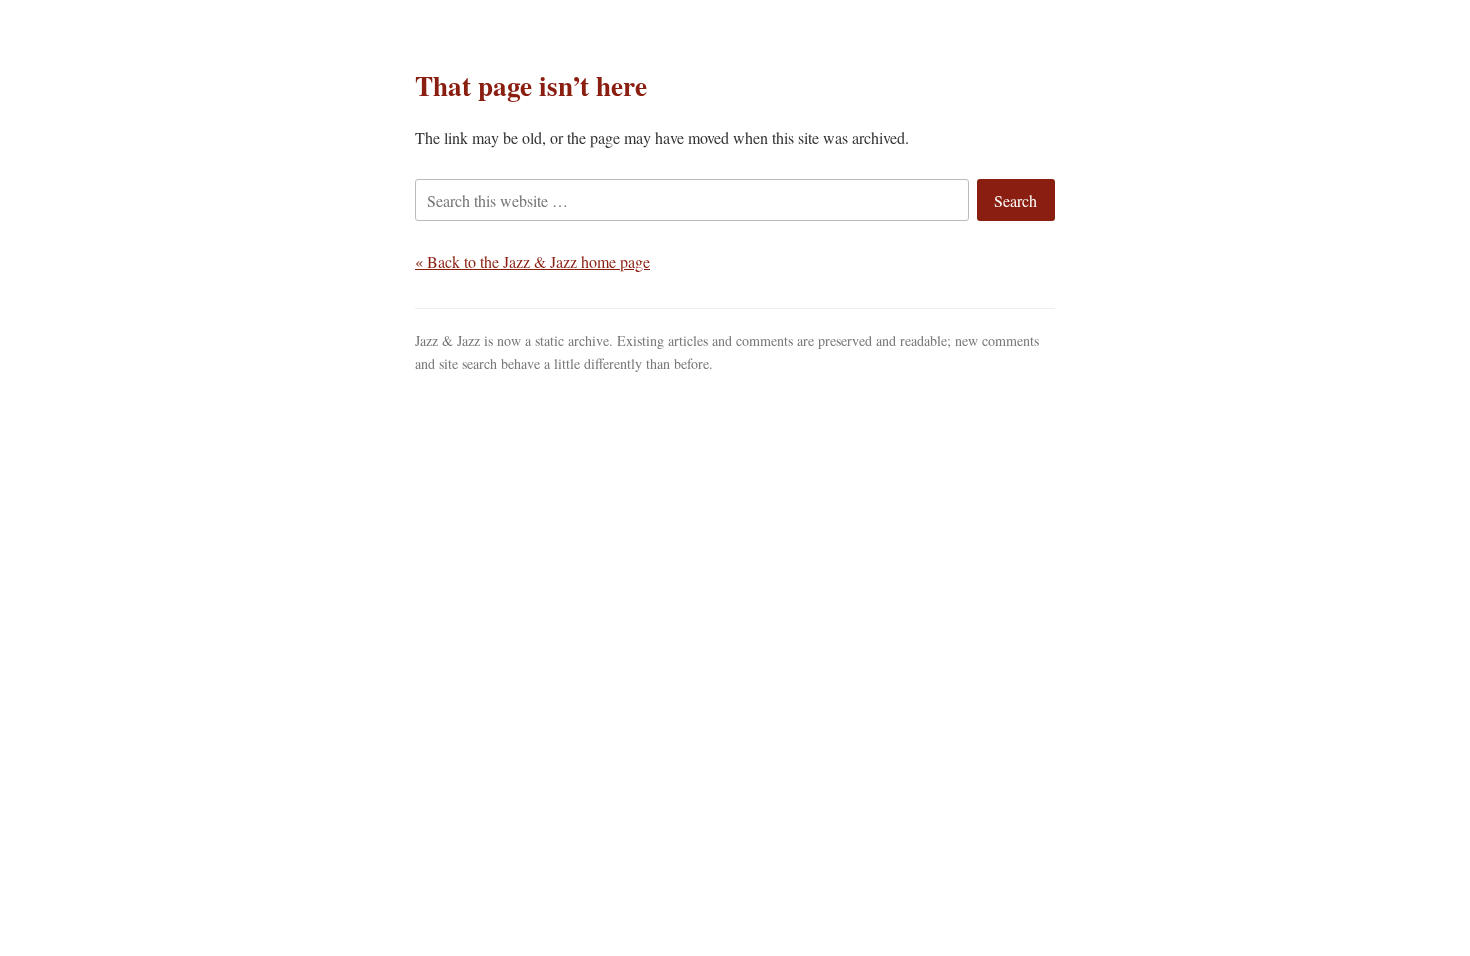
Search (1015, 200)
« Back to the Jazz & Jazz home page (532, 261)
